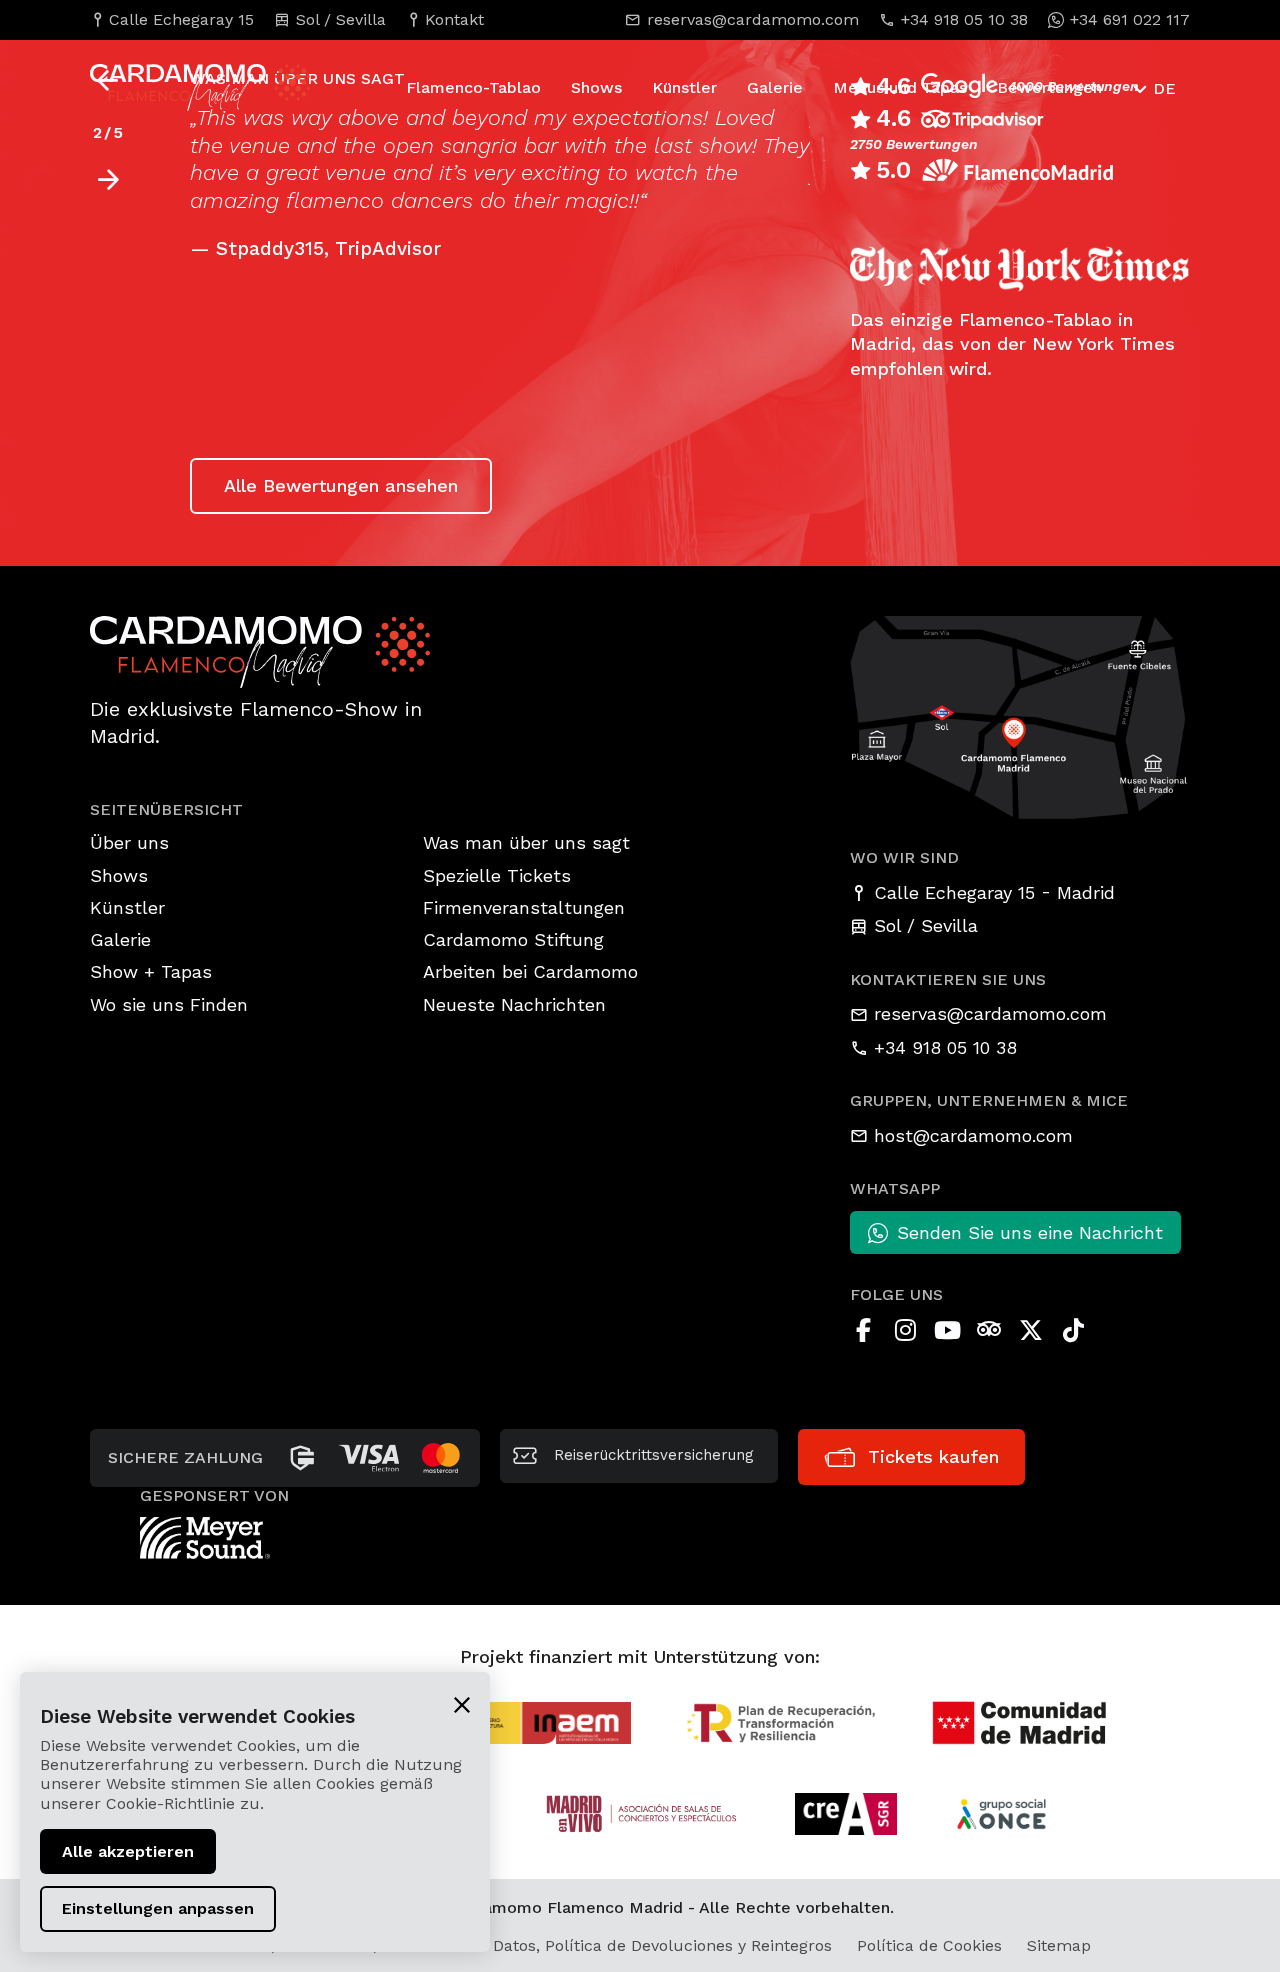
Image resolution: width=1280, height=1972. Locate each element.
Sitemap (1059, 1945)
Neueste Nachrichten (514, 1004)
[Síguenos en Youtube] (947, 1330)
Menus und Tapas (900, 87)
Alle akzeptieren (128, 1851)
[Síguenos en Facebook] (863, 1330)
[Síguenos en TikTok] (1073, 1330)
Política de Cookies (929, 1945)
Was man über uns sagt (526, 842)
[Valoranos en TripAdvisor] (989, 1330)
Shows (596, 87)
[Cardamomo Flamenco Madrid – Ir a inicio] (165, 87)
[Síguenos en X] (1031, 1330)
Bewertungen (1049, 87)
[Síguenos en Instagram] (905, 1330)
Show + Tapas (151, 971)
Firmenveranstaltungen (524, 907)
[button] (107, 180)
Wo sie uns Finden (169, 1004)
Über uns (129, 842)
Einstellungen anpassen (158, 1908)
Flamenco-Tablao (473, 87)
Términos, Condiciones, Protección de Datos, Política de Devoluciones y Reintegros (515, 1945)
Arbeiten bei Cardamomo (530, 971)
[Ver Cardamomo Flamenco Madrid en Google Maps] (1020, 715)
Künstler (684, 87)
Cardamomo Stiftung (513, 939)
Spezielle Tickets (497, 875)
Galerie (775, 87)
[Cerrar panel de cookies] (462, 1704)
